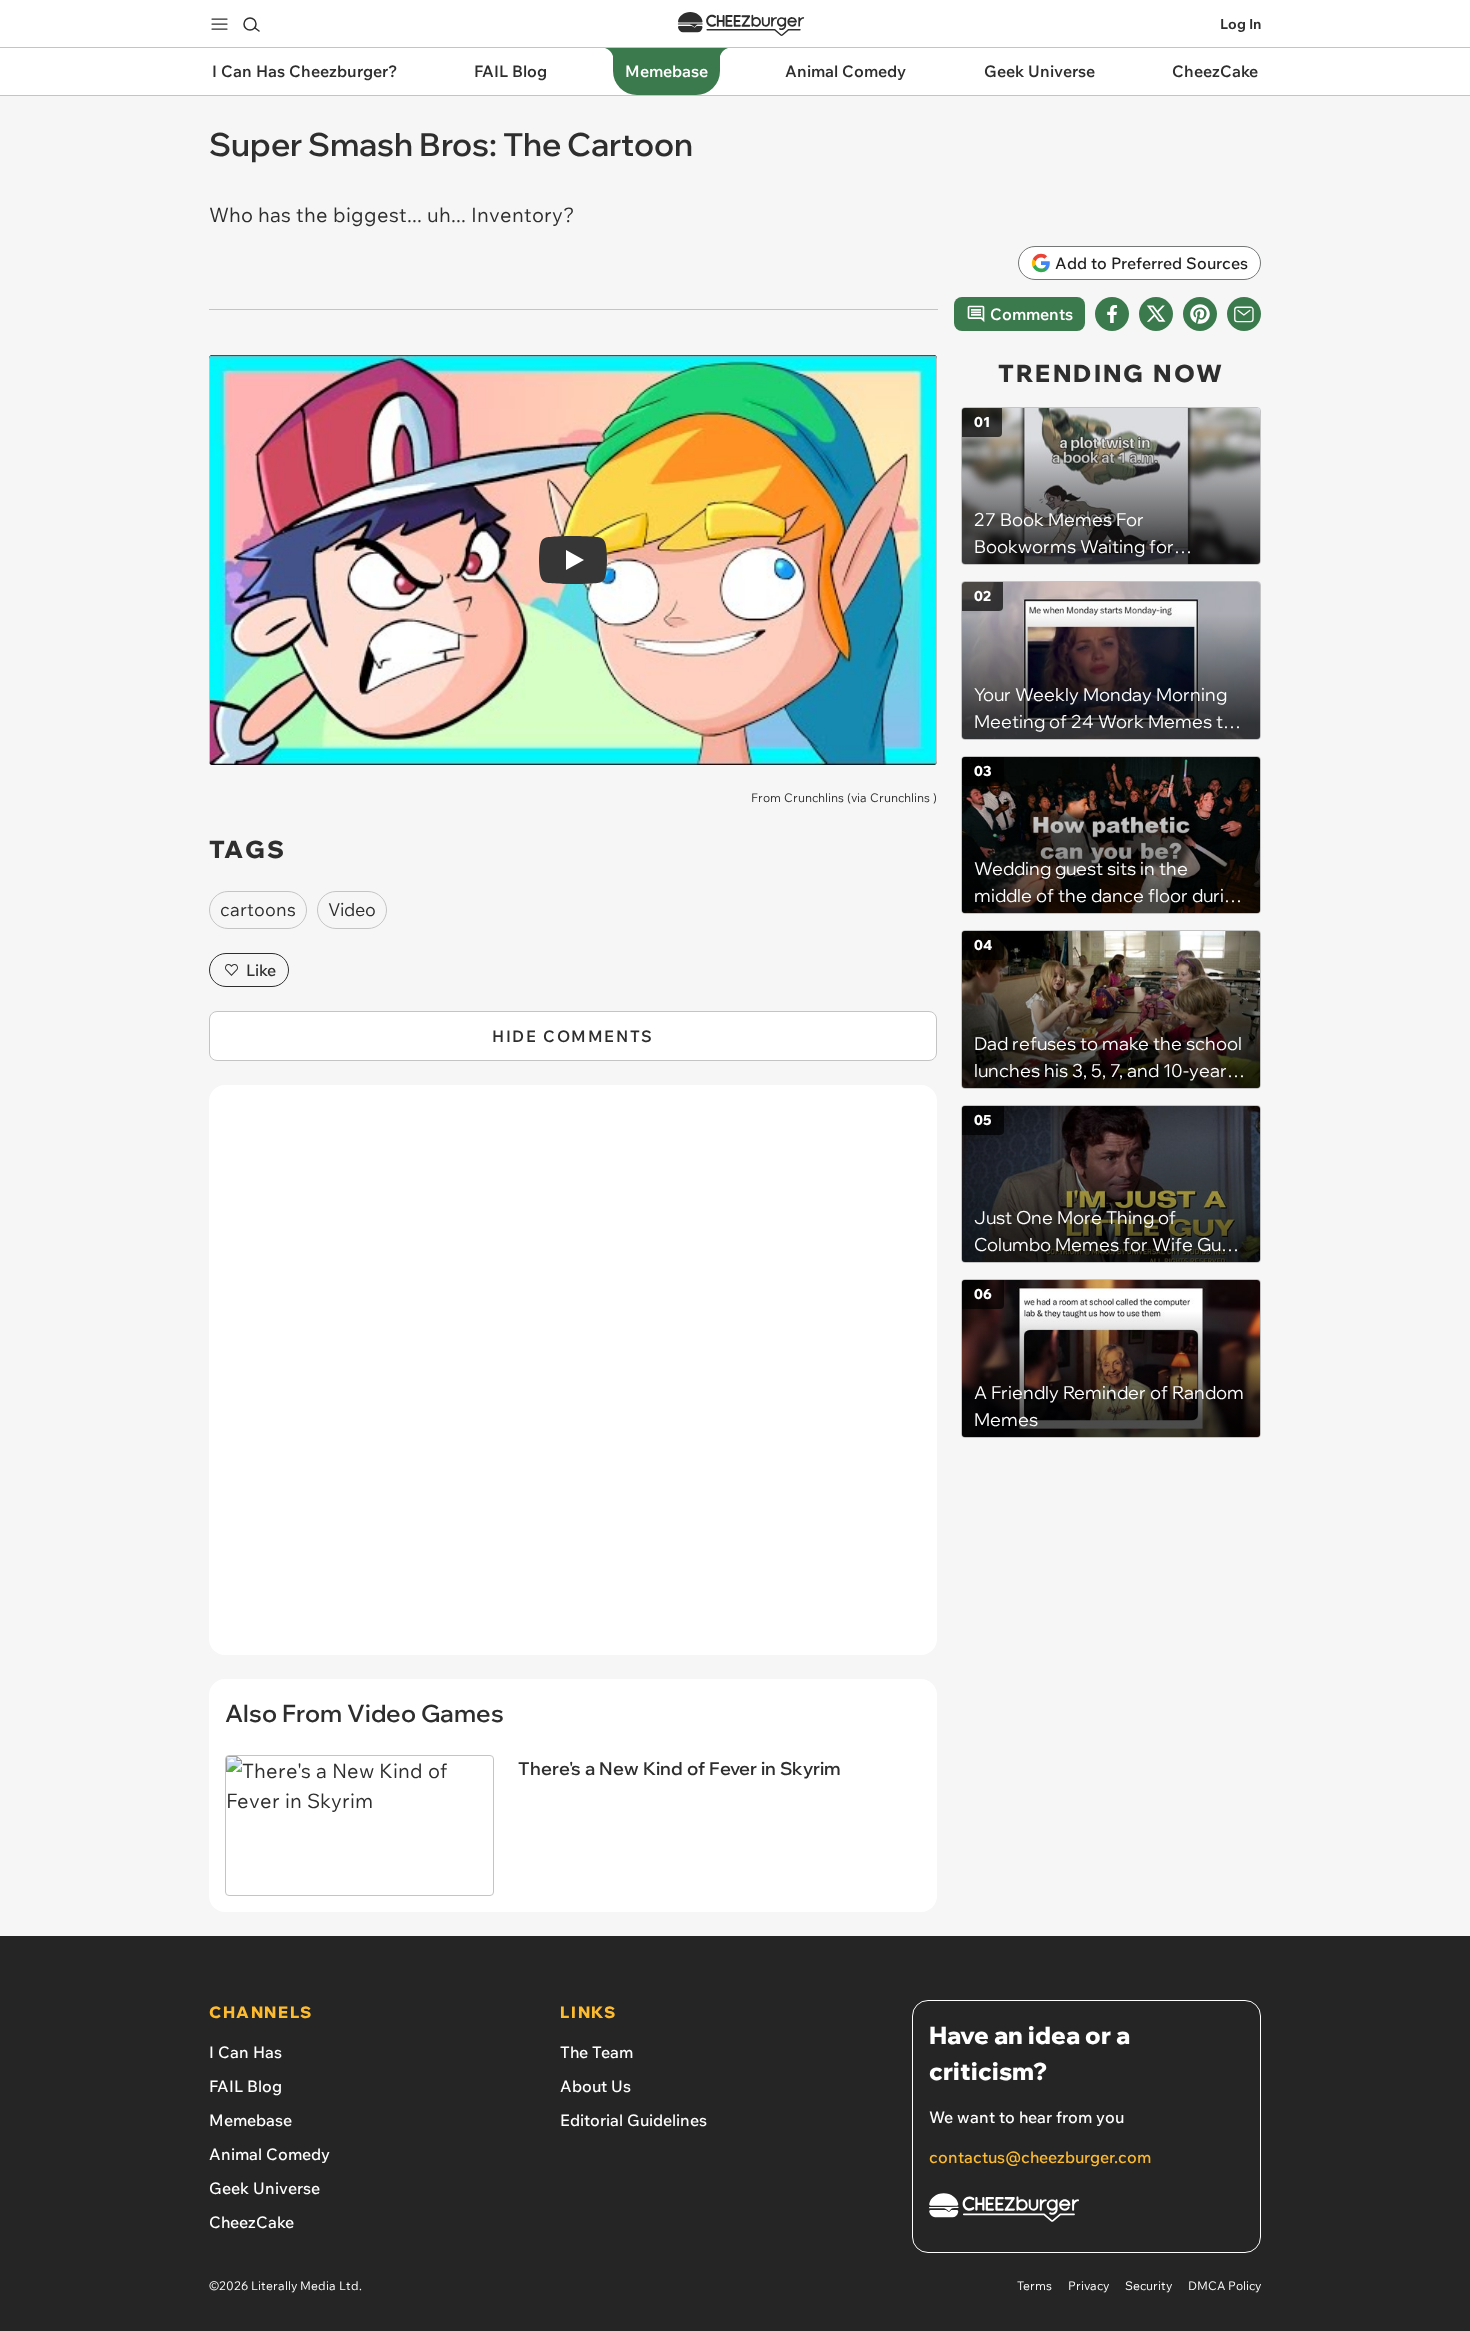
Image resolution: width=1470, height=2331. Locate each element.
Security (1148, 2285)
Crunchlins (900, 797)
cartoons (258, 909)
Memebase (250, 2120)
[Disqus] (573, 1381)
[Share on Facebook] (1112, 314)
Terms (1034, 2285)
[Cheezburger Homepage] (741, 24)
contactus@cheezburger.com (1040, 2157)
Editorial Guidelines (633, 2120)
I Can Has (245, 2052)
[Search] (251, 24)
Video (352, 909)
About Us (595, 2086)
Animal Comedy (269, 2154)
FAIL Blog (245, 2086)
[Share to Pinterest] (1200, 314)
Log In (1240, 24)
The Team (596, 2052)
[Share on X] (1156, 314)
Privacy (1088, 2285)
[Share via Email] (1244, 314)
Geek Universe (264, 2188)
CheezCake (251, 2222)
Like (261, 970)
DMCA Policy (1224, 2285)
